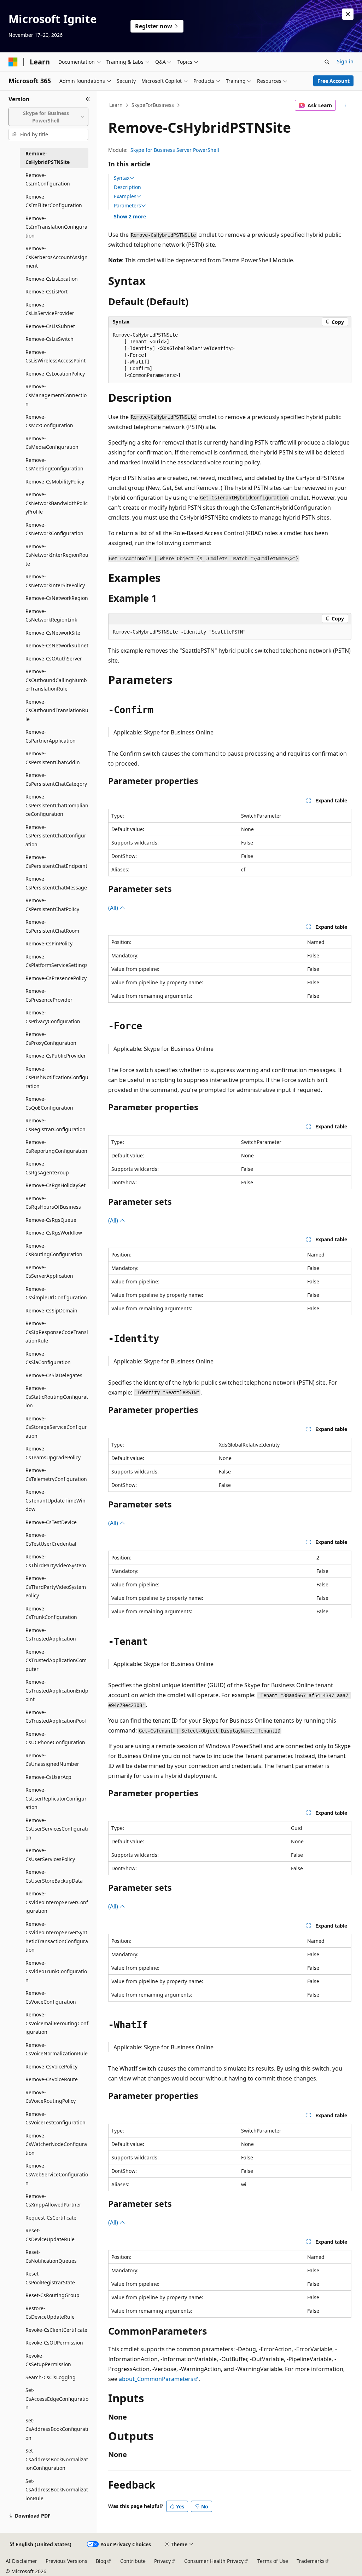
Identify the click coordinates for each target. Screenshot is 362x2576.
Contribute (133, 2561)
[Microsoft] (13, 62)
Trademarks (311, 2561)
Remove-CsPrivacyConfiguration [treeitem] (53, 1017)
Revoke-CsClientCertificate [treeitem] (56, 2330)
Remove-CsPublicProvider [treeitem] (56, 1056)
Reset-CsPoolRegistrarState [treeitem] (50, 2278)
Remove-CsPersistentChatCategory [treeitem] (56, 779)
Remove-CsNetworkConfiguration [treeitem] (54, 529)
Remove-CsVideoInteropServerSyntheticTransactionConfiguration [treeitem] (57, 1937)
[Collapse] (88, 99)
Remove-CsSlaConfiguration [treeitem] (48, 1358)
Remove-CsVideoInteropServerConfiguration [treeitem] (57, 1902)
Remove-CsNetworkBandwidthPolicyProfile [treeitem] (57, 503)
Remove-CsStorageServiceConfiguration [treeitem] (56, 1427)
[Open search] (327, 62)
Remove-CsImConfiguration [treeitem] (48, 179)
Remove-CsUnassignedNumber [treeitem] (52, 1760)
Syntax (122, 178)
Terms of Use (273, 2561)
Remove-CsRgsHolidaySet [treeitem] (56, 1185)
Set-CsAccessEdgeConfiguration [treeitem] (57, 2399)
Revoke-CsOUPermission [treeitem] (54, 2343)
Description (127, 187)
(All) (114, 908)
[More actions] (345, 105)
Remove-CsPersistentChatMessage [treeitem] (56, 883)
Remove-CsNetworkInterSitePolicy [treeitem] (55, 581)
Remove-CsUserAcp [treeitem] (48, 1777)
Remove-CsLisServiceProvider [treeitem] (50, 309)
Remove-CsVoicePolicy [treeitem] (51, 2066)
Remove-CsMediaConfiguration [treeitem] (52, 443)
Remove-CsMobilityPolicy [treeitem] (55, 482)
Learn (116, 105)
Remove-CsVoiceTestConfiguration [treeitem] (56, 2118)
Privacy (162, 2561)
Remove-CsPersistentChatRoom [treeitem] (52, 926)
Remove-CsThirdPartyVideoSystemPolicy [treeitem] (56, 1587)
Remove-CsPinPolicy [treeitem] (49, 943)
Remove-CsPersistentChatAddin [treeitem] (53, 758)
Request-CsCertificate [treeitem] (51, 2218)
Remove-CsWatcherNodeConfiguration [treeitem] (56, 2144)
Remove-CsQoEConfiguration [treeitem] (49, 1103)
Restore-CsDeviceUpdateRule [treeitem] (50, 2313)
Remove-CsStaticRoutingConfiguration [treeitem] (57, 1397)
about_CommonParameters (156, 2379)
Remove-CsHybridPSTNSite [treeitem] (48, 158)
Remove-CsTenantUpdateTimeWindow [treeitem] (56, 1500)
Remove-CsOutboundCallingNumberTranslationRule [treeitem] (56, 680)
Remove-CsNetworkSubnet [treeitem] (57, 645)
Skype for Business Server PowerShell (175, 150)
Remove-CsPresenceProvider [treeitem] (49, 995)
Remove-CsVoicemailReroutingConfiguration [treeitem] (57, 2023)
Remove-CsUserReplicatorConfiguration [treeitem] (56, 1798)
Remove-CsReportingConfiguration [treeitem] (56, 1146)
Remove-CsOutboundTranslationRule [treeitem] (57, 710)
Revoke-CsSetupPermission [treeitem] (48, 2360)
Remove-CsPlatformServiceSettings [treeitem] (57, 961)
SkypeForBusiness (153, 105)
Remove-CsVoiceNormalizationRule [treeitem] (57, 2049)
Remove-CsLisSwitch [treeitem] (49, 339)
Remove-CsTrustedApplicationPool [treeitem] (56, 1717)
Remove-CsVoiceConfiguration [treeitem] (51, 1997)
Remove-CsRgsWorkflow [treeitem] (54, 1233)
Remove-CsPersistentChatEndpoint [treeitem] (56, 861)
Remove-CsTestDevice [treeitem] (51, 1522)
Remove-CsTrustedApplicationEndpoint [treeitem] (57, 1690)
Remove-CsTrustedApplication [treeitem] (51, 1635)
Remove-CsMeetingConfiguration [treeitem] (54, 464)
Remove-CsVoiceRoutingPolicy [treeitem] (51, 2097)
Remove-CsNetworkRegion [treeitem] (57, 598)
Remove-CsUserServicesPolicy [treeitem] (50, 1855)
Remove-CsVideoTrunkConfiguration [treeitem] (56, 1971)
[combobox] (48, 117)
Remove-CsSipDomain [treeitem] (51, 1310)
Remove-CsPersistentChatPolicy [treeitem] (52, 905)
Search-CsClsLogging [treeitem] (51, 2377)
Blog (101, 2561)
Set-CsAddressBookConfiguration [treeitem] (57, 2429)
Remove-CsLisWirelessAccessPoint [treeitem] (56, 356)
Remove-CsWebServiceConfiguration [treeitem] (57, 2174)
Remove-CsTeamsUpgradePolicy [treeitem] (53, 1453)
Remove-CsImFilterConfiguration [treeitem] (54, 201)
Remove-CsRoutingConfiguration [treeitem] (54, 1250)
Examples (125, 196)
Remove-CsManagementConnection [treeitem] (56, 395)
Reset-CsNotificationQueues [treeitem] (51, 2256)
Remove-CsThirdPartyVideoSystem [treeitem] (56, 1561)
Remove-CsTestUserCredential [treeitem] (51, 1539)
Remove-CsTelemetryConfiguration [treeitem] (56, 1475)
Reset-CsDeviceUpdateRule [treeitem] (50, 2235)
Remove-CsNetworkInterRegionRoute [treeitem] (57, 555)
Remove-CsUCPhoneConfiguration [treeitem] (55, 1738)
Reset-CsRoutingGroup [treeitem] (52, 2295)
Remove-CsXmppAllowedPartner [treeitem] (53, 2200)
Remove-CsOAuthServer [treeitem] (54, 659)
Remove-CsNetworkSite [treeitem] (53, 633)
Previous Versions (66, 2561)
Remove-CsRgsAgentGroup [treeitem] (47, 1168)
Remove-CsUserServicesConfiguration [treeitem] (57, 1829)
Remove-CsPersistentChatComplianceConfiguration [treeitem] (57, 805)
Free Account (334, 81)
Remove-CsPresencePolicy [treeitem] (56, 978)
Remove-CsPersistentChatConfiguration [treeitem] (56, 836)
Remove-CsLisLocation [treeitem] (52, 279)
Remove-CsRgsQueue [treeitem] (51, 1220)
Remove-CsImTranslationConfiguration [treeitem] (56, 227)
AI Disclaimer (21, 2561)
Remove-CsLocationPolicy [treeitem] (55, 374)
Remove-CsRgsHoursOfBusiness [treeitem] (53, 1203)
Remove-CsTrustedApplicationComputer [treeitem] (56, 1660)
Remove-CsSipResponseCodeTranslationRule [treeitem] (57, 1332)
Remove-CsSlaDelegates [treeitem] (54, 1375)
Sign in (345, 61)
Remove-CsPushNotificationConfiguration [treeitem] (57, 1077)
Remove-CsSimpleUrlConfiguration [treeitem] (56, 1293)
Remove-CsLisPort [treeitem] (46, 291)
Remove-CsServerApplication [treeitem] (49, 1272)
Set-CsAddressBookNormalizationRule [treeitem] (57, 2490)
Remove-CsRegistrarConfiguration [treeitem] (56, 1125)
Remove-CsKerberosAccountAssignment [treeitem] (57, 257)
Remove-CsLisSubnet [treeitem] (50, 326)
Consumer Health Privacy (214, 2561)
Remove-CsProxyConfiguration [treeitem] (51, 1038)
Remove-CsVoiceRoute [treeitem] (52, 2079)
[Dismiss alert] (348, 14)
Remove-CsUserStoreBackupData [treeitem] (54, 1876)
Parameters (127, 206)
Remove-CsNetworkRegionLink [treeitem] (51, 616)
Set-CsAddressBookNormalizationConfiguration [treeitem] (57, 2459)
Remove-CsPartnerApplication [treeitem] (51, 736)
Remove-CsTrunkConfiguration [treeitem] (51, 1613)
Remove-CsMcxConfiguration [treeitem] (49, 421)
